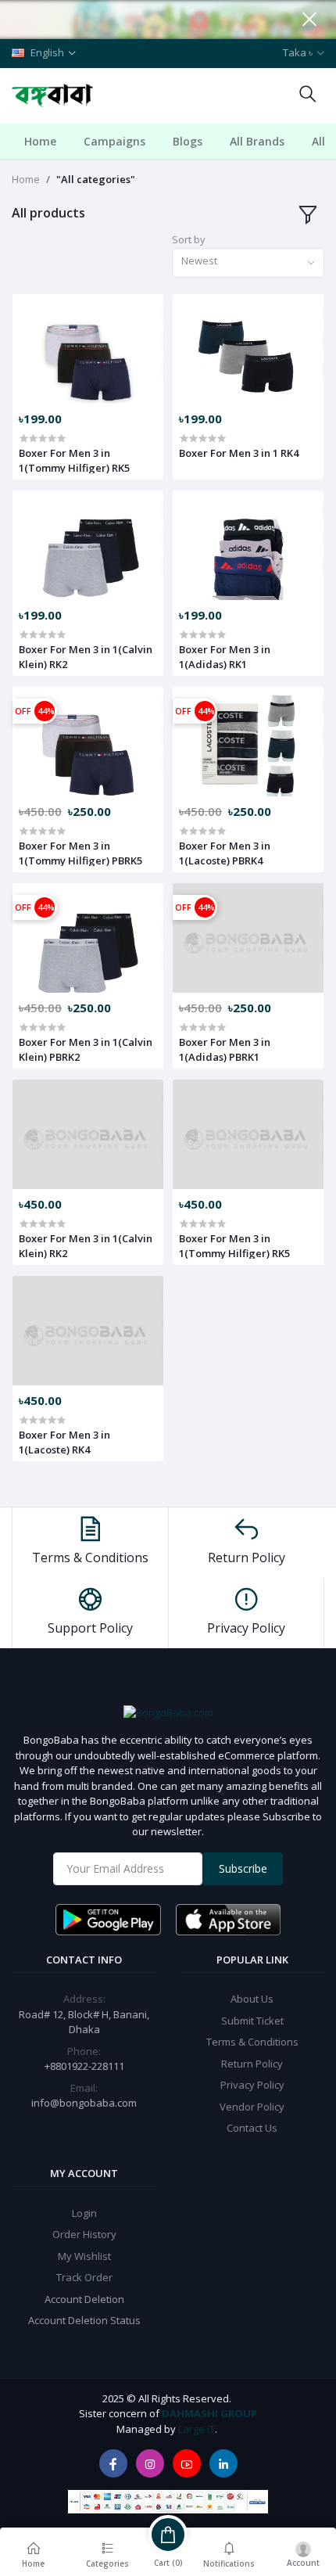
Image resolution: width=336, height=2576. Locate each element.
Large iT (197, 2429)
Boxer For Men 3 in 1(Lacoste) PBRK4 (225, 853)
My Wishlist (84, 2256)
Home (40, 141)
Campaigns (114, 141)
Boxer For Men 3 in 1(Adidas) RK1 (225, 656)
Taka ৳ (298, 52)
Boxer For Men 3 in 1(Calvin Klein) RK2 (86, 656)
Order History (84, 2234)
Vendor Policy (252, 2107)
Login (84, 2213)
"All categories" (96, 179)
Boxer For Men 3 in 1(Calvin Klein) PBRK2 (86, 1049)
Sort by (189, 239)
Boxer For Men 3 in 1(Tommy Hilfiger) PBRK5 (80, 853)
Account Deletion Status (84, 2320)
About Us (252, 1999)
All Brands (257, 141)
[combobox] (248, 263)
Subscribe (243, 1868)
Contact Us (252, 2128)
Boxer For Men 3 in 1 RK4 (239, 453)
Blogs (188, 141)
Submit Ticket (252, 2021)
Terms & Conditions (252, 2042)
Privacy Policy (252, 2085)
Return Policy (252, 2064)
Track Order (84, 2277)
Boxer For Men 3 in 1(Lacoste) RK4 (64, 1442)
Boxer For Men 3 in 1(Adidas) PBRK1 (225, 1049)
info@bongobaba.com (84, 2103)
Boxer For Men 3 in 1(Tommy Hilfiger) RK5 (74, 460)
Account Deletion (84, 2299)
